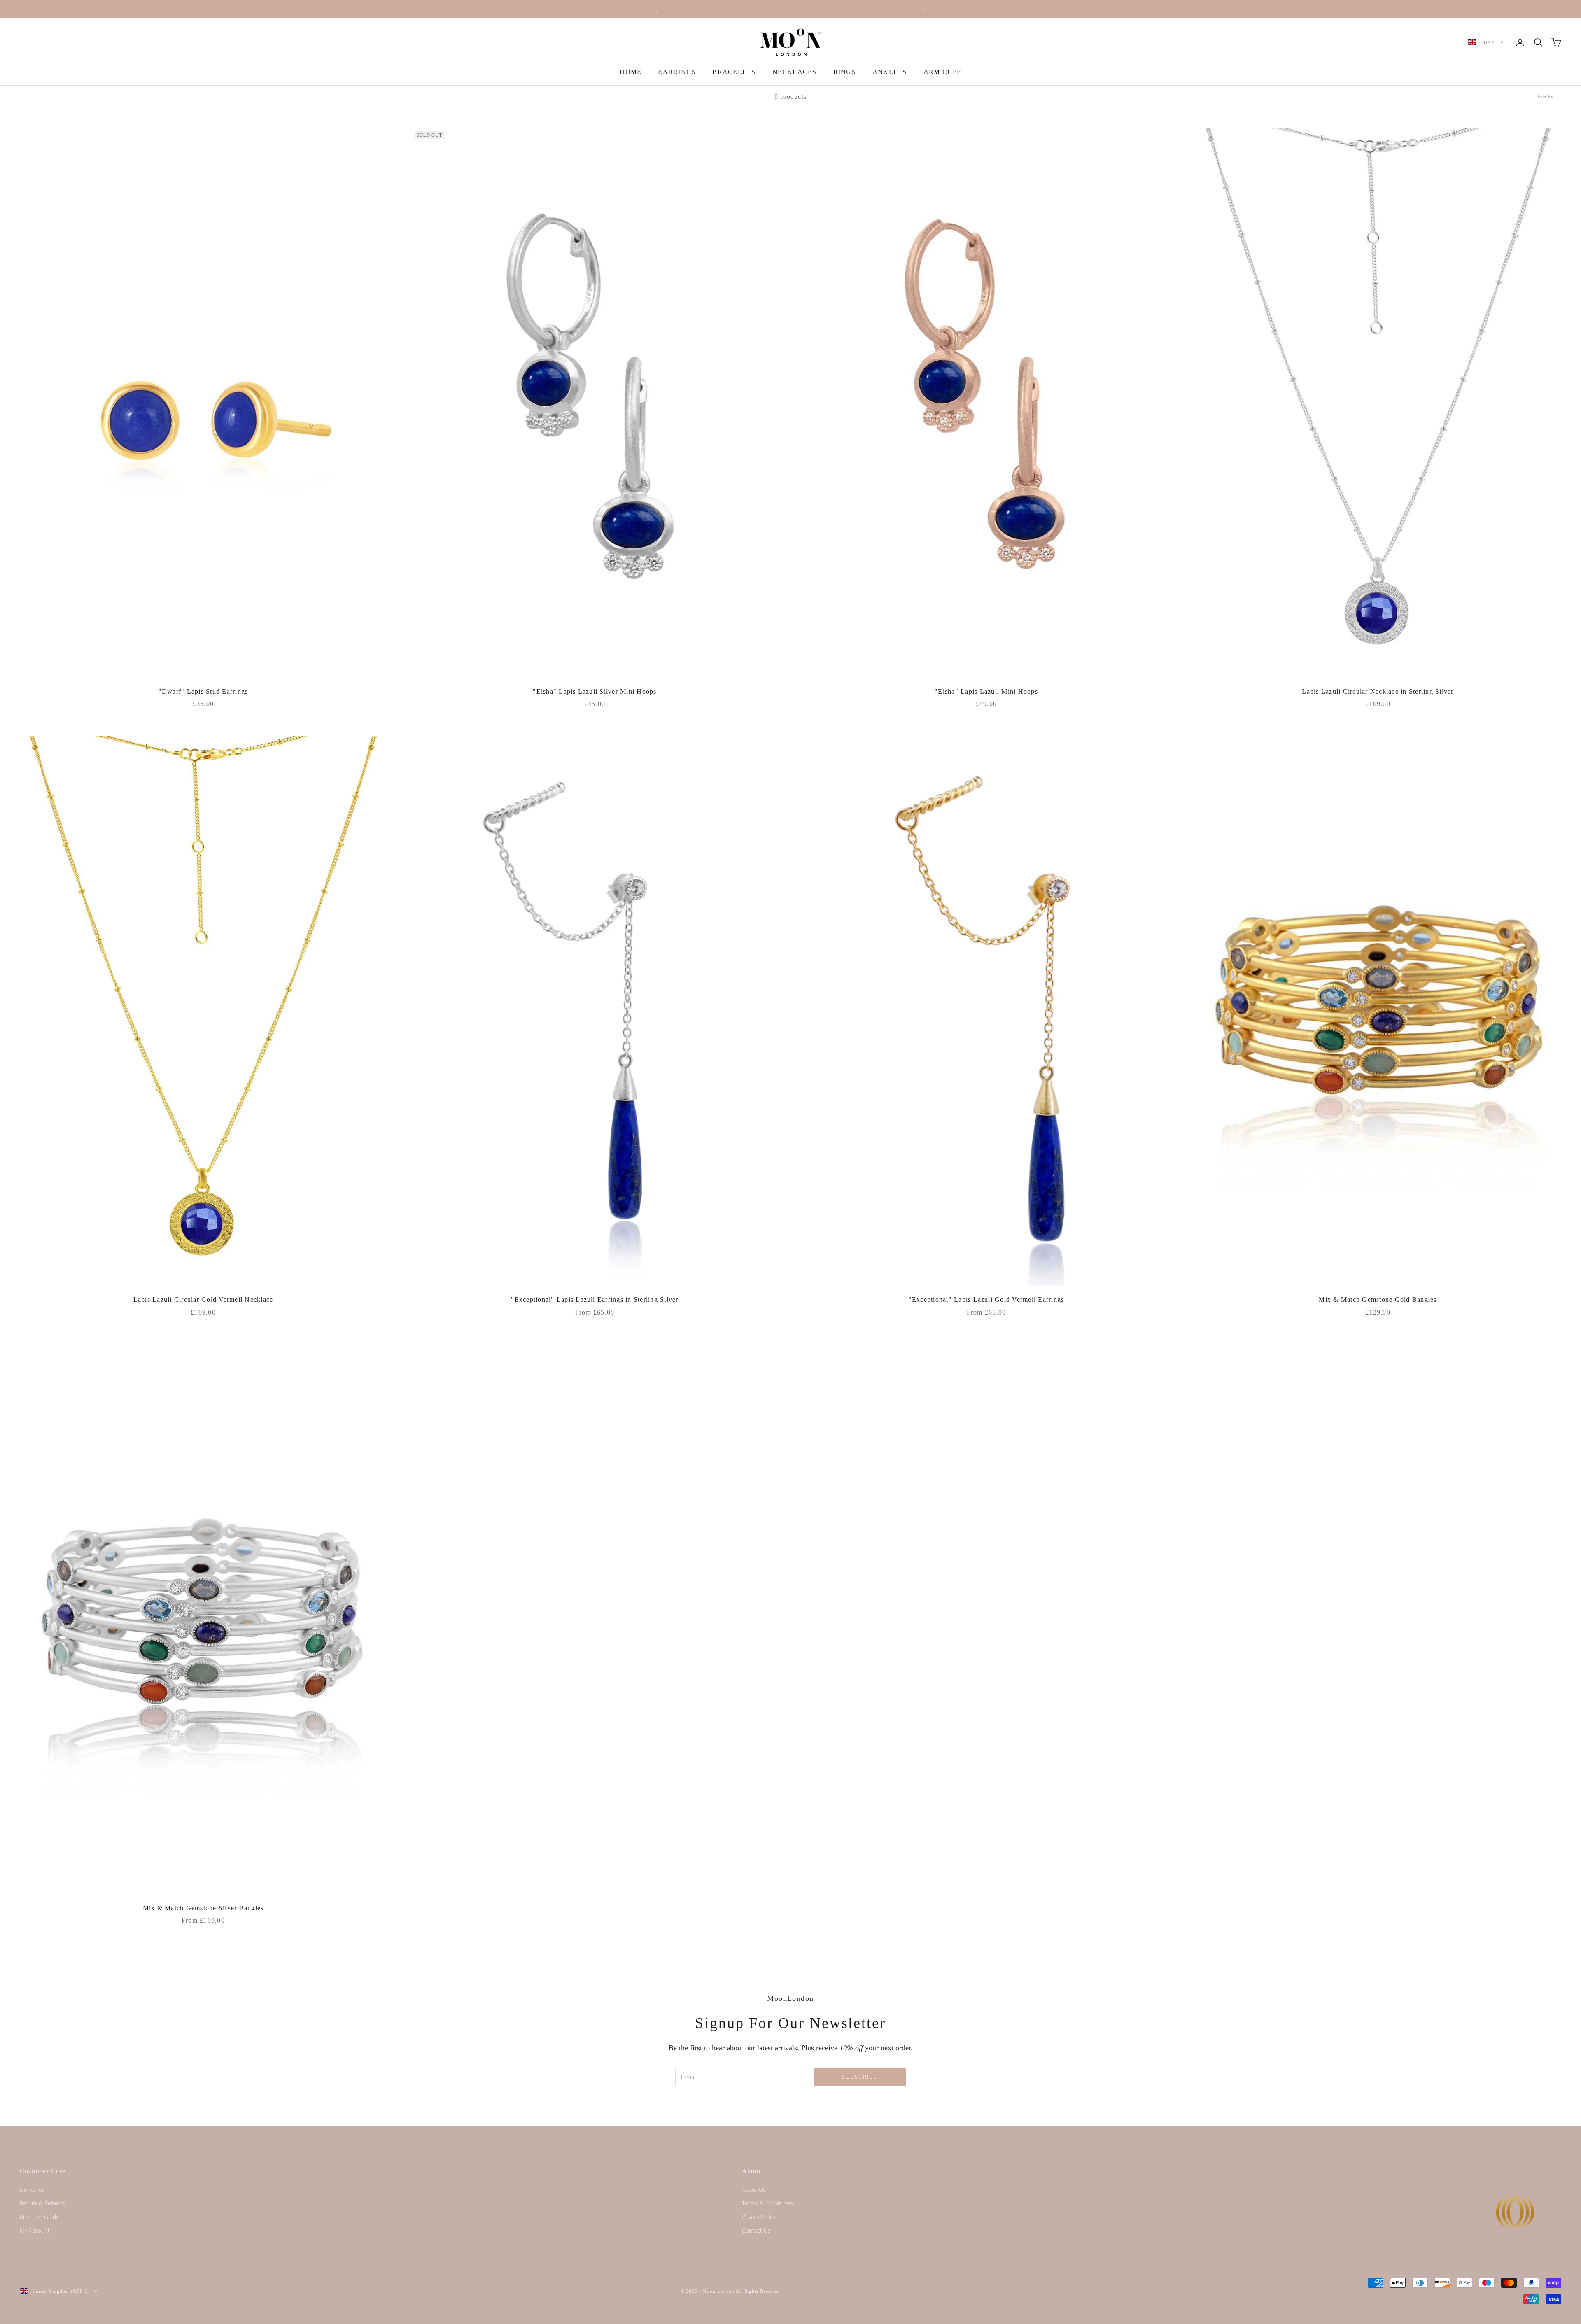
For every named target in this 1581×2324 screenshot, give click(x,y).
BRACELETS (734, 72)
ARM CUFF (942, 72)
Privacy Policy (759, 2217)
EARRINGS (677, 72)
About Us (754, 2190)
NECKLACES (795, 72)
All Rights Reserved (758, 2291)
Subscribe (860, 2077)
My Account (35, 2230)
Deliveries (32, 2190)
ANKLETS (890, 72)
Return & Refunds (43, 2203)
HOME (631, 72)
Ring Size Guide (40, 2217)
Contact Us (756, 2230)
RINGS (845, 72)
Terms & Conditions (767, 2203)
